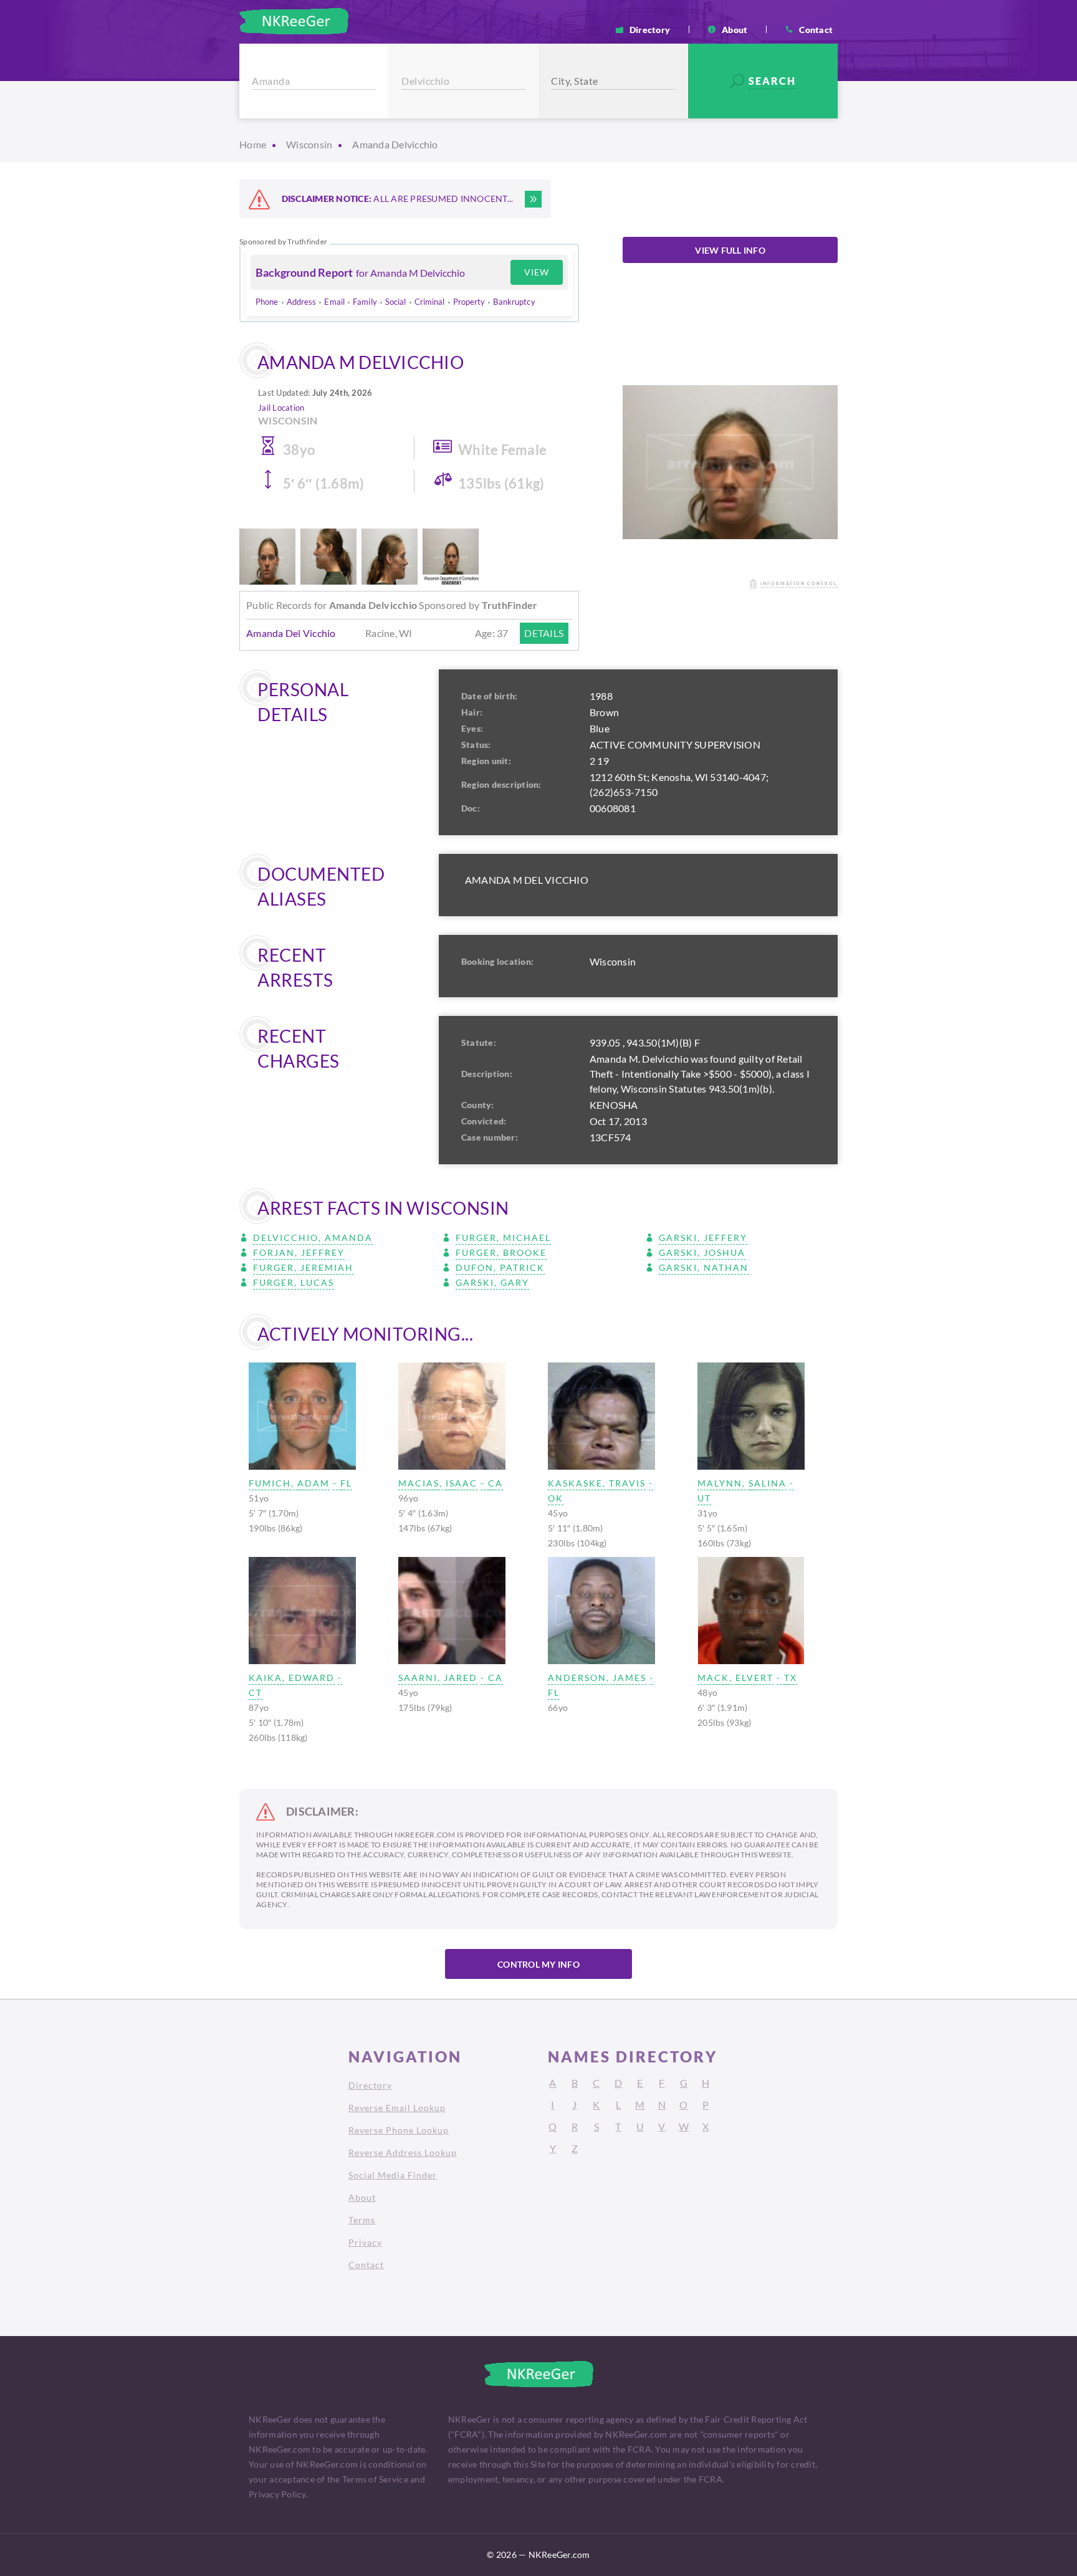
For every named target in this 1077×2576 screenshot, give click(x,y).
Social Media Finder (393, 2175)
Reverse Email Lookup (397, 2108)
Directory (650, 29)
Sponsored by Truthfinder (283, 242)
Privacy (365, 2242)
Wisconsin (309, 144)
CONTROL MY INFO (538, 1964)
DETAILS (544, 633)
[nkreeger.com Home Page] (294, 21)
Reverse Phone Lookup (399, 2130)
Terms (362, 2220)
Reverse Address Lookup (403, 2152)
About (735, 29)
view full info (730, 250)
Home (253, 144)
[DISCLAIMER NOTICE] (533, 199)
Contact (816, 29)
